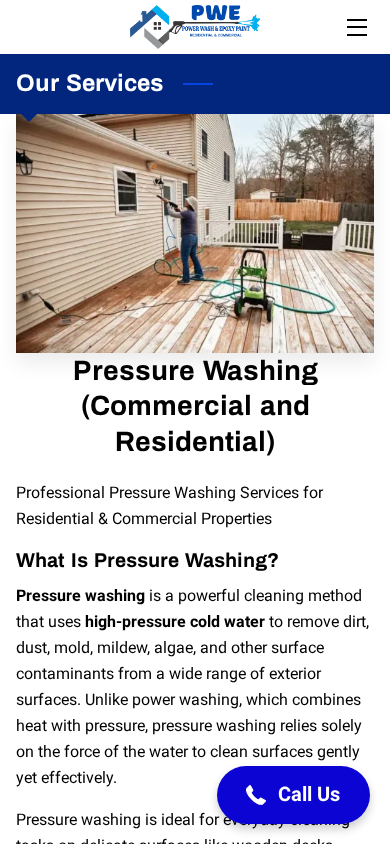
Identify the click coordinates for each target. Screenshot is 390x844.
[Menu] (355, 27)
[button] (294, 795)
